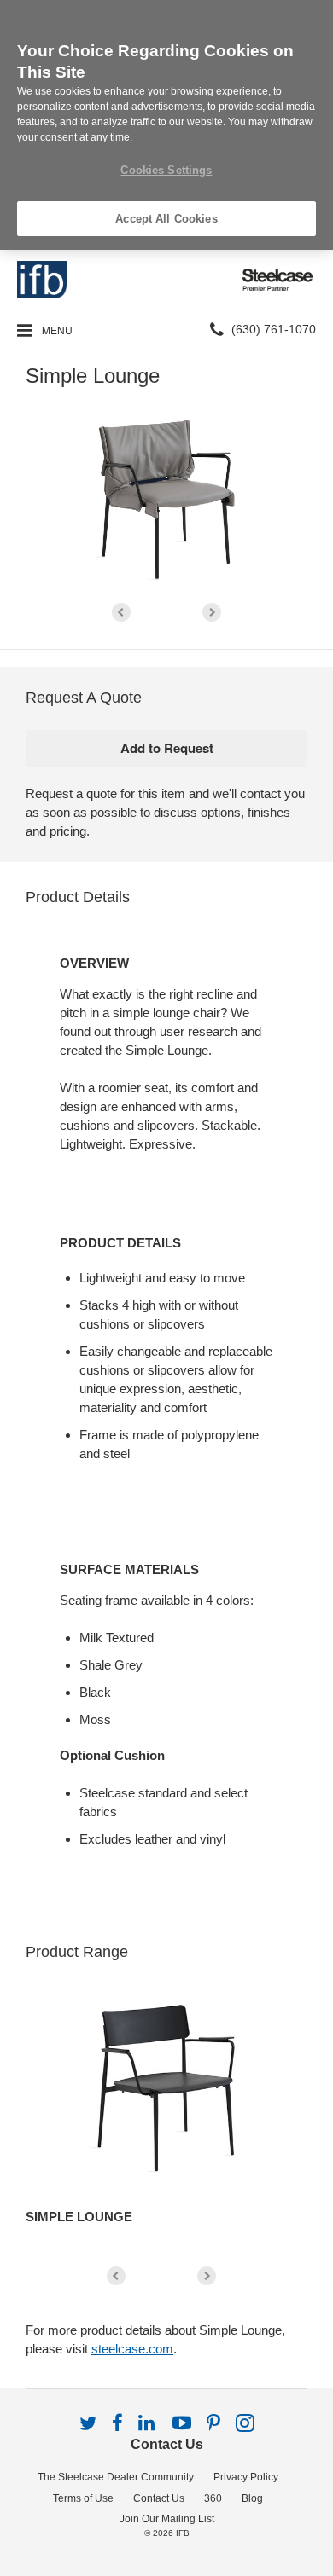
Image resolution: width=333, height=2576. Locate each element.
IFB (183, 2533)
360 (213, 2498)
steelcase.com (132, 2349)
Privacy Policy (246, 2477)
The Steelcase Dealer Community (116, 2477)
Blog (252, 2498)
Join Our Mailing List (167, 2519)
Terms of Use (83, 2498)
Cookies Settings (166, 170)
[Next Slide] (212, 612)
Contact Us (167, 2444)
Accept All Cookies (166, 219)
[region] (166, 125)
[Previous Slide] (121, 612)
